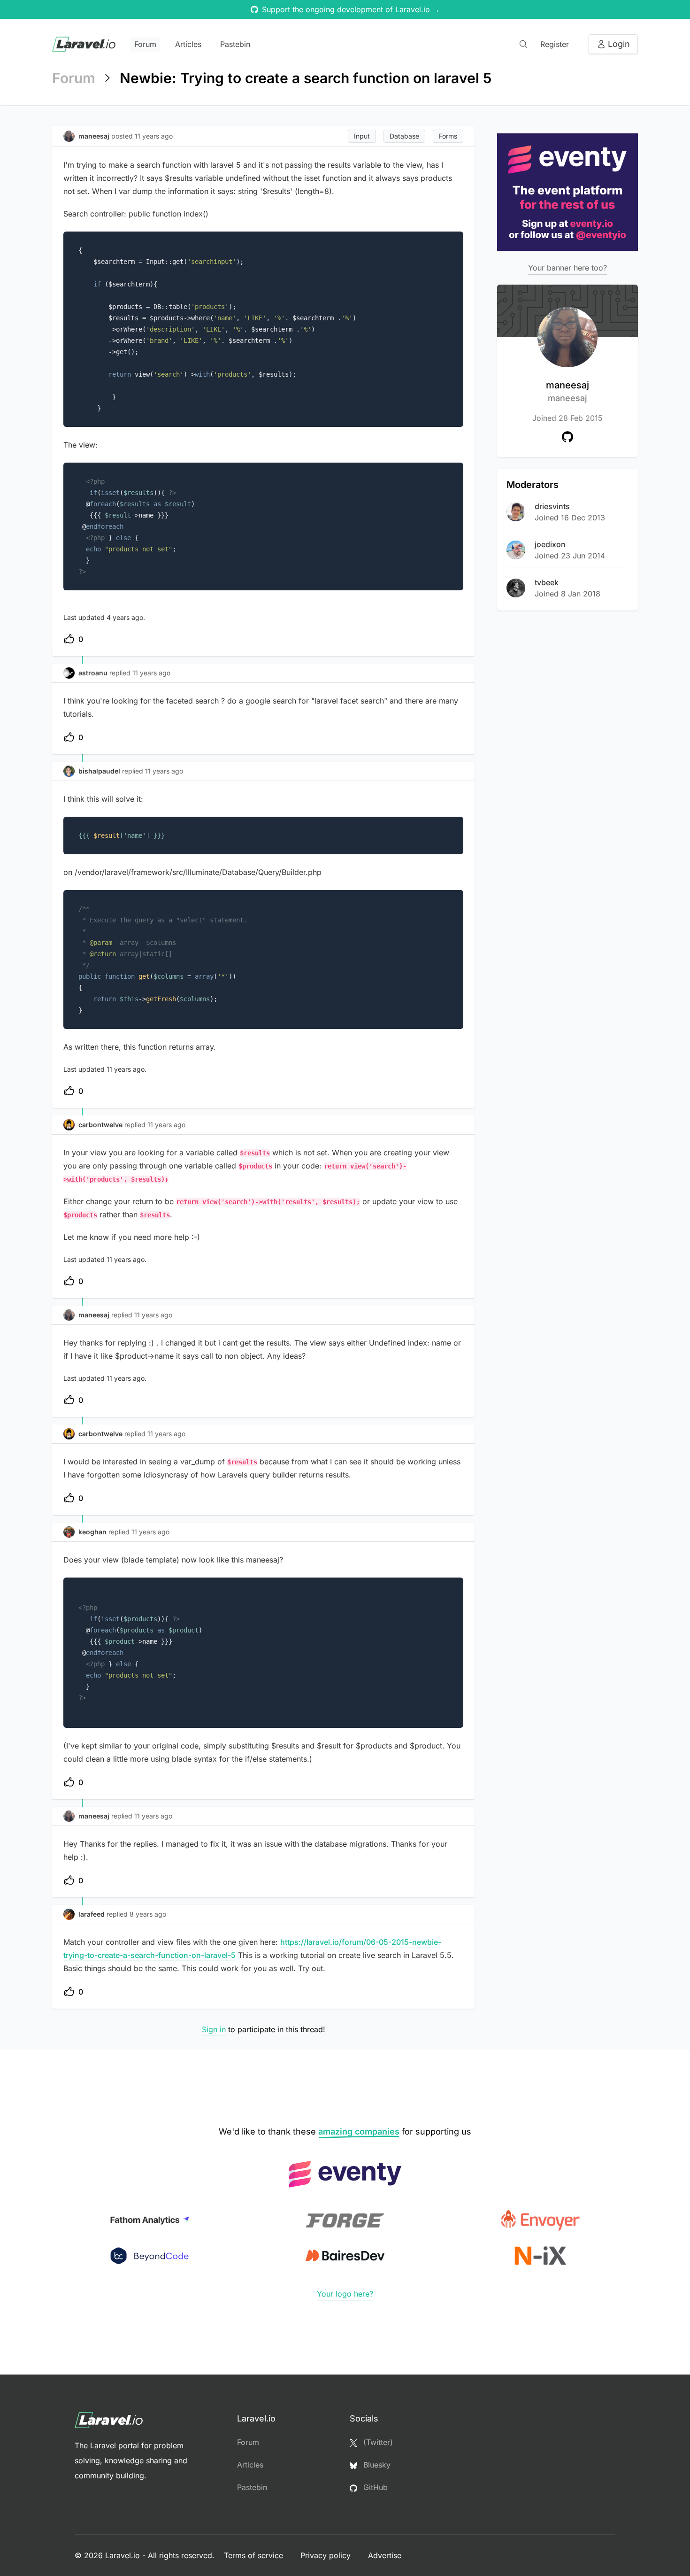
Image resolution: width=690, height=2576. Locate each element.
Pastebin (235, 44)
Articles (188, 44)
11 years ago (151, 673)
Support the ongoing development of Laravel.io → (351, 9)
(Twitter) (377, 2442)
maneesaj (567, 391)
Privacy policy (327, 2555)
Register (555, 44)
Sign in (214, 2029)
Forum (145, 44)
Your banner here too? (567, 268)
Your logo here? (345, 2294)
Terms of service (255, 2555)
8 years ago (148, 1914)
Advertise (385, 2555)
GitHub (374, 2487)
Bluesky (376, 2465)
